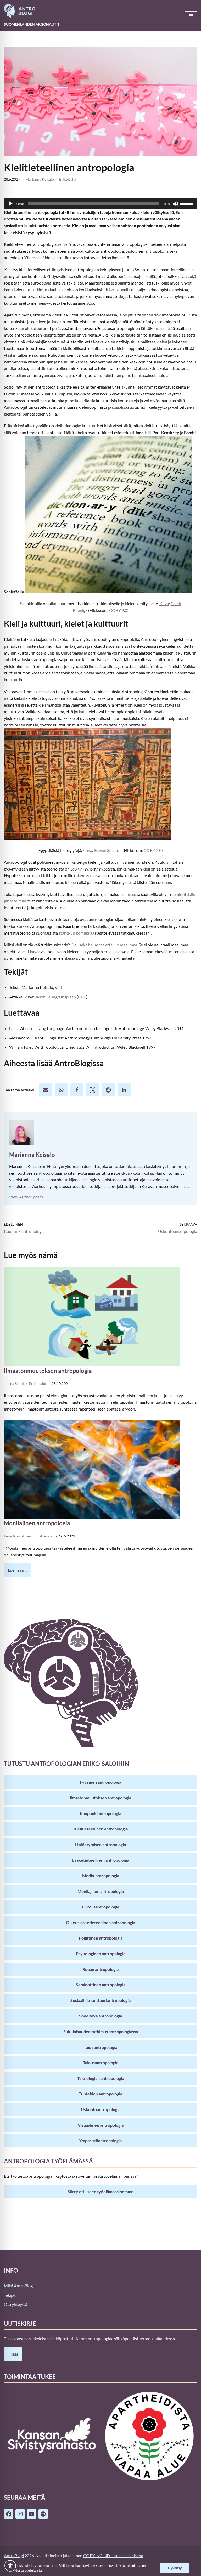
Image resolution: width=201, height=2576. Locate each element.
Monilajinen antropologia (37, 1523)
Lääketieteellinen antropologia (101, 1860)
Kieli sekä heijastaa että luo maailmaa (104, 945)
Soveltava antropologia (100, 2016)
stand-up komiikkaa (76, 933)
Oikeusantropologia (101, 1907)
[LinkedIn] (124, 1090)
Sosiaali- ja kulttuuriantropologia (100, 2000)
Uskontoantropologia (101, 2109)
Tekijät (10, 2295)
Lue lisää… (15, 1572)
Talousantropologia (101, 2063)
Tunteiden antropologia (100, 2094)
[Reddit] (108, 1090)
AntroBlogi (14, 2555)
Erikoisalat (68, 179)
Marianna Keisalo (40, 179)
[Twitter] (93, 1090)
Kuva (164, 603)
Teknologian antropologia (101, 2078)
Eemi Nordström (18, 1536)
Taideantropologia (100, 2047)
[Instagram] (20, 2514)
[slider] (187, 203)
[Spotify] (43, 2514)
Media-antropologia (101, 1876)
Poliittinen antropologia (101, 1938)
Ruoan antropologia (100, 1969)
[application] (100, 204)
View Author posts (26, 1197)
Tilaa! (13, 2354)
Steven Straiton (108, 850)
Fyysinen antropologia (100, 1782)
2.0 (118, 610)
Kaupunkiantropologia (100, 1813)
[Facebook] (77, 1090)
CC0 (82, 997)
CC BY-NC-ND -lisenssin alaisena (113, 2555)
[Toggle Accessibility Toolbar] (10, 2566)
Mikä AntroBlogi (19, 2286)
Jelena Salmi (14, 1383)
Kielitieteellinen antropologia (101, 1829)
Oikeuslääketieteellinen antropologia (100, 1922)
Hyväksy (175, 2568)
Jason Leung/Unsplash (55, 997)
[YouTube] (32, 2514)
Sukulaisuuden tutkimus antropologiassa (101, 2031)
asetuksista (33, 2570)
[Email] (46, 1090)
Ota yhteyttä (16, 2304)
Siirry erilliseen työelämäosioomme (101, 2191)
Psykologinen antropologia (101, 1954)
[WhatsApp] (61, 1090)
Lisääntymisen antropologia (100, 1844)
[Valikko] (191, 16)
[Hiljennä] (176, 204)
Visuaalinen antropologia (101, 2125)
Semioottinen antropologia (101, 1985)
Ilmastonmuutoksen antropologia (48, 1371)
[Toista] (11, 204)
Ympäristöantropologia (100, 2140)
